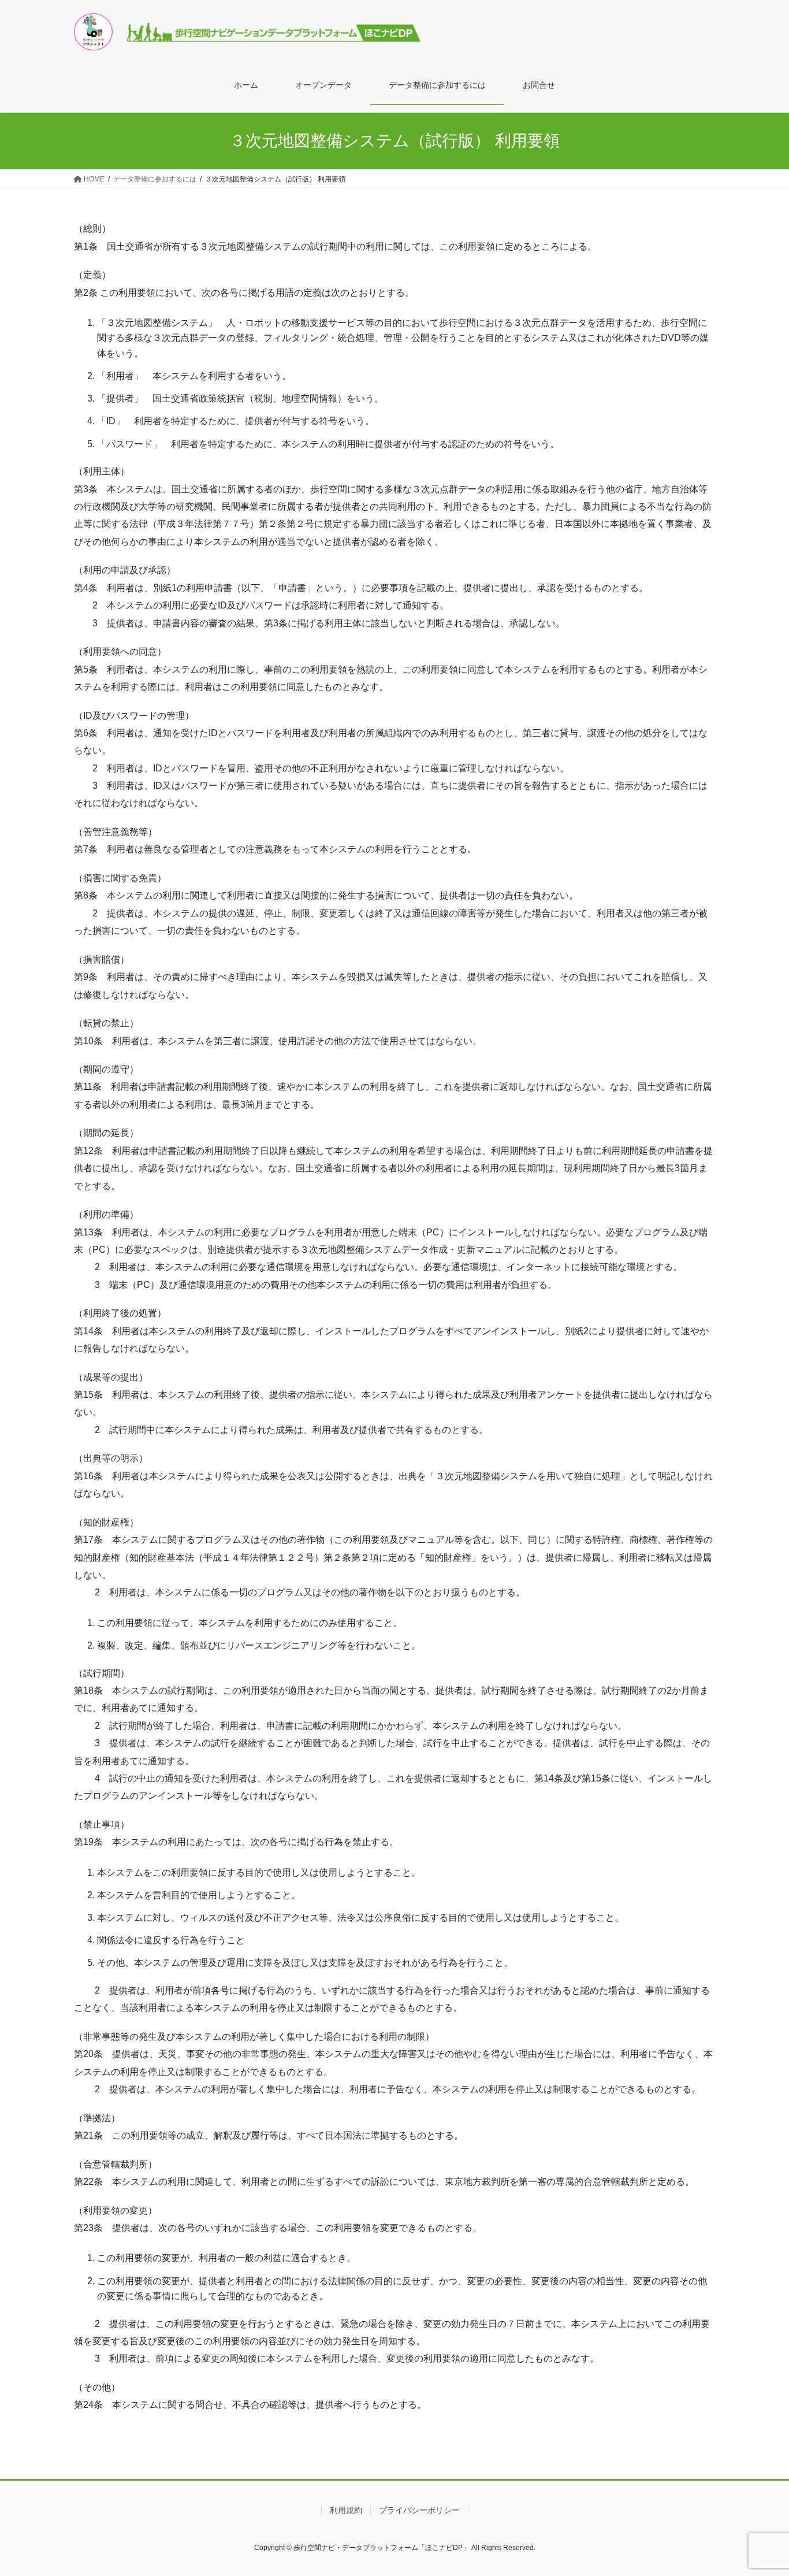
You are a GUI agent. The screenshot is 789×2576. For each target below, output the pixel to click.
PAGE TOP (760, 2488)
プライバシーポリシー (419, 2510)
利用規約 (346, 2510)
